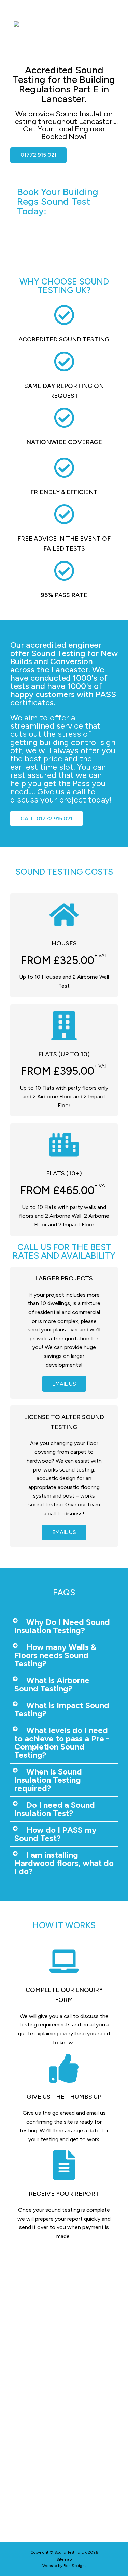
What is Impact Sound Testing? (62, 1709)
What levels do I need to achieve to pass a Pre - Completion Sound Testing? (62, 1742)
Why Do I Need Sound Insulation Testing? (62, 1626)
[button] (64, 1626)
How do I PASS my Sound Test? (55, 1834)
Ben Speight (75, 2566)
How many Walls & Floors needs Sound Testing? (55, 1655)
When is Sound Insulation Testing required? (48, 1780)
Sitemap (64, 2559)
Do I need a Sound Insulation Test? (55, 1809)
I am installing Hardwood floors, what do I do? (64, 1863)
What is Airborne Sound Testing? (52, 1684)
